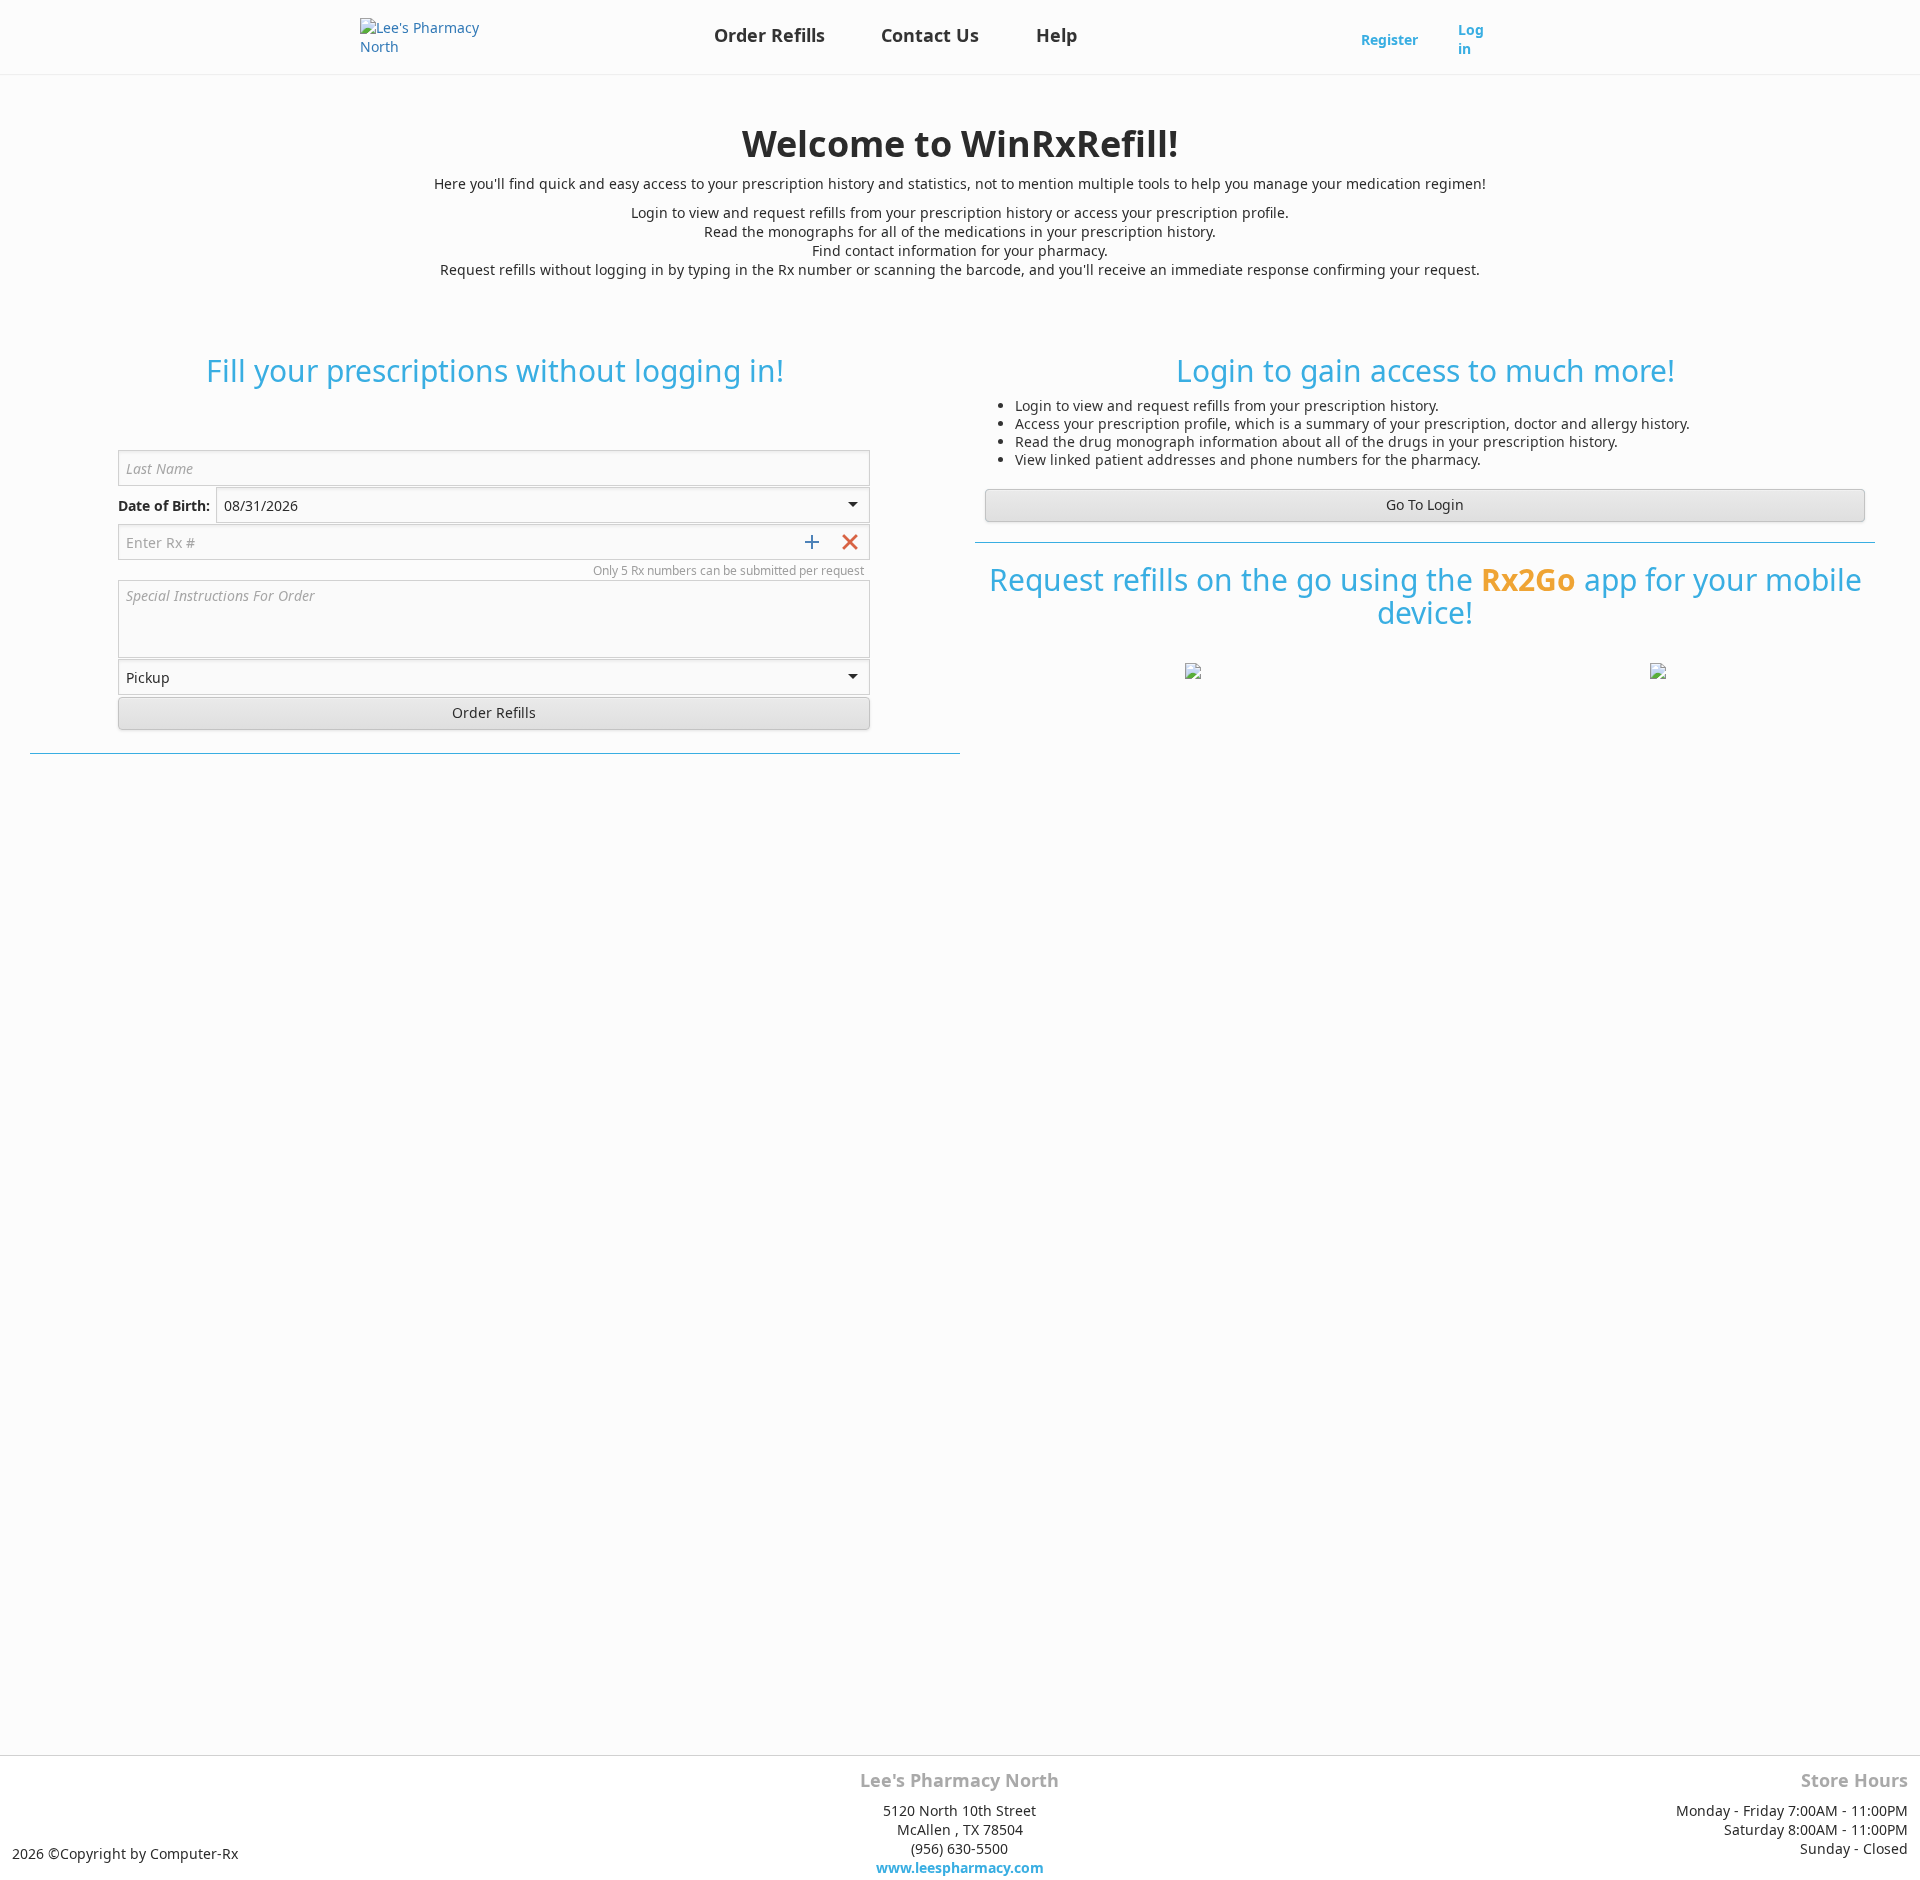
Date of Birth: (164, 506)
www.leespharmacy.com (960, 1867)
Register (1389, 39)
